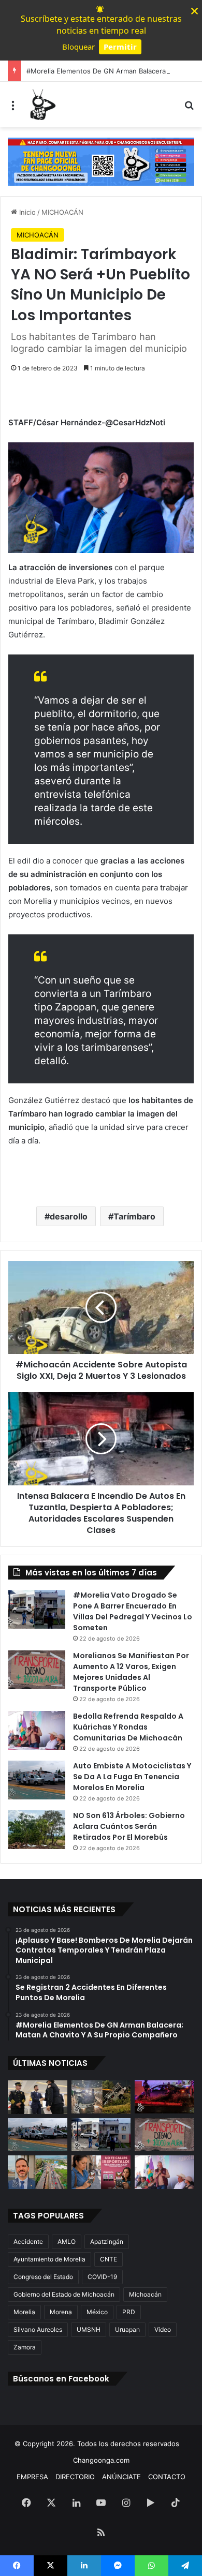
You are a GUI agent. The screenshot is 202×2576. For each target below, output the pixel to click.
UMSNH (89, 2329)
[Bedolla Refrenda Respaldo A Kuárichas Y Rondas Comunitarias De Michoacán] (37, 1730)
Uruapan (127, 2329)
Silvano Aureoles (38, 2329)
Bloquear (78, 47)
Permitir (120, 47)
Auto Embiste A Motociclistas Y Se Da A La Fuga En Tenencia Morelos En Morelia (132, 1777)
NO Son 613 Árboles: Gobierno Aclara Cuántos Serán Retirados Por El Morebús (129, 1826)
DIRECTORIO (75, 2477)
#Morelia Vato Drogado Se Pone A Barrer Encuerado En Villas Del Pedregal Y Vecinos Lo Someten (133, 1611)
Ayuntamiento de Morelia (49, 2259)
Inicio (26, 212)
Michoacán (145, 2294)
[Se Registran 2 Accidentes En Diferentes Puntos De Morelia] (101, 2097)
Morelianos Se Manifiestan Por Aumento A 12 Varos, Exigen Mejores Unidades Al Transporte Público (131, 1672)
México (97, 2312)
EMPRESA (32, 2477)
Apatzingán (107, 2242)
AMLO (67, 2242)
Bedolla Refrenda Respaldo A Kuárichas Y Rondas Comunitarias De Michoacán (128, 1727)
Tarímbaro (134, 1216)
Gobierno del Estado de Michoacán (64, 2294)
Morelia (24, 2312)
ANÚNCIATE (121, 2477)
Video (163, 2329)
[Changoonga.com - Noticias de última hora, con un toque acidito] (41, 105)
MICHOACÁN (62, 212)
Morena (61, 2312)
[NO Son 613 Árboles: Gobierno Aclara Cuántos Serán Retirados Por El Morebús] (37, 1830)
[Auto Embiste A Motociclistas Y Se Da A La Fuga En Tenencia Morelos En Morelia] (37, 1780)
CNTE (109, 2259)
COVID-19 (102, 2277)
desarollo (69, 1216)
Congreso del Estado (43, 2277)
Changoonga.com (101, 2460)
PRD (129, 2312)
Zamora (25, 2347)
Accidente (28, 2242)
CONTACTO (167, 2477)
